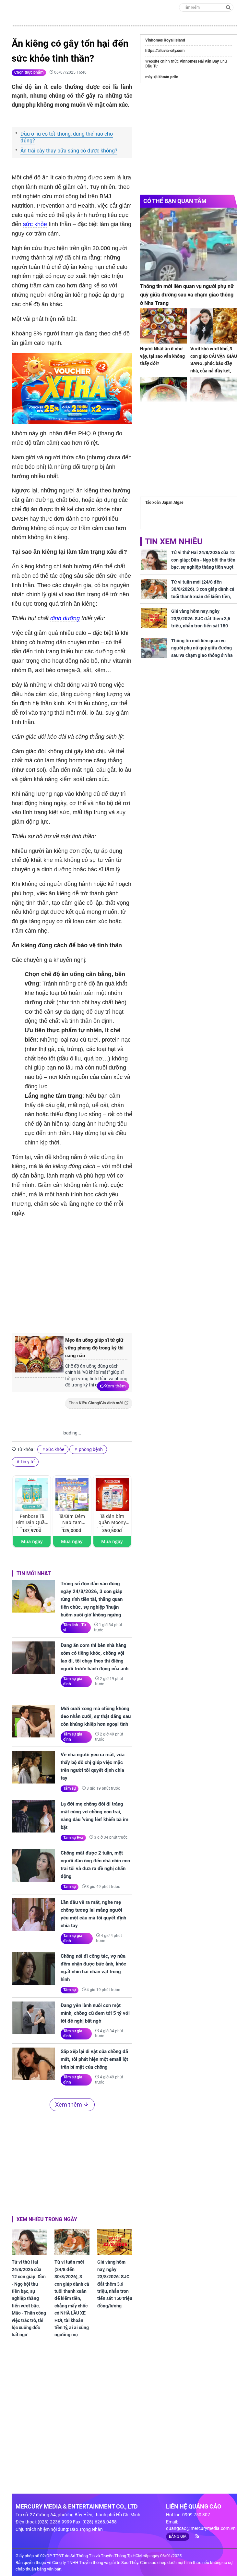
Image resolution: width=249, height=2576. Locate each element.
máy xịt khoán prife (162, 77)
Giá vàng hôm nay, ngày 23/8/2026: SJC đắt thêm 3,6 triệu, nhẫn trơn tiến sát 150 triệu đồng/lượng (115, 2284)
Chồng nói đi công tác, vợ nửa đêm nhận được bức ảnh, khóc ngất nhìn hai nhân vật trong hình (93, 1968)
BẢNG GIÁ (178, 2536)
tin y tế (27, 1462)
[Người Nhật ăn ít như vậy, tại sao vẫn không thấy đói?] (164, 326)
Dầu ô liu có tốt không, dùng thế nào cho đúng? (67, 137)
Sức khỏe (55, 1449)
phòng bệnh (90, 1449)
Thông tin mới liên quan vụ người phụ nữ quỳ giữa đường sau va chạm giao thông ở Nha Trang (187, 295)
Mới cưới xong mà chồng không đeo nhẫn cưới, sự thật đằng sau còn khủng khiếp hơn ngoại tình (96, 1716)
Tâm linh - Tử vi (75, 1627)
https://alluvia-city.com (165, 51)
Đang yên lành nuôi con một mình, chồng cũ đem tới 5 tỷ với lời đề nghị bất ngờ (95, 2013)
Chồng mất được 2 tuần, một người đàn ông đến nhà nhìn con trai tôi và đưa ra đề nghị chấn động (95, 1865)
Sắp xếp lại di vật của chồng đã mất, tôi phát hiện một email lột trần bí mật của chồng (94, 2059)
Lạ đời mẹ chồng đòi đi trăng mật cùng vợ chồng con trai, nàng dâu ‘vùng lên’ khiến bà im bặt (95, 1816)
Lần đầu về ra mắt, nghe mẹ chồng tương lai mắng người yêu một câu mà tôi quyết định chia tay (93, 1914)
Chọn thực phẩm (29, 72)
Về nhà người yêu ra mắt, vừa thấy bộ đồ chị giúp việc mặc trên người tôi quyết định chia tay (93, 1766)
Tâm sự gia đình (73, 1681)
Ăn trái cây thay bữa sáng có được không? (69, 151)
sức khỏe (35, 224)
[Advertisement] (120, 1274)
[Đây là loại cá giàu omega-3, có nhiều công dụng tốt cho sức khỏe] (164, 395)
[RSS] (195, 2536)
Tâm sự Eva (73, 1838)
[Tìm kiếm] (228, 7)
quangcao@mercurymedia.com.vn (201, 2528)
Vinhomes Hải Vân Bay (199, 61)
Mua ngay (32, 1541)
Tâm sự (70, 1788)
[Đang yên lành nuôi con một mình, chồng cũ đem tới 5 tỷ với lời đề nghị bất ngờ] (33, 2018)
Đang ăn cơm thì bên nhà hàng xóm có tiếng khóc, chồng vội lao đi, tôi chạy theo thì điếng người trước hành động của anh (95, 1657)
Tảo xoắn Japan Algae (164, 502)
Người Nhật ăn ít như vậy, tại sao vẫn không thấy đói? (162, 356)
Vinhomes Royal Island (165, 40)
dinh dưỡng (65, 618)
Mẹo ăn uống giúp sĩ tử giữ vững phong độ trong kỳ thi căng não (94, 1348)
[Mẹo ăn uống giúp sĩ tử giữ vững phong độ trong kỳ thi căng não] (39, 1357)
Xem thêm (115, 1386)
